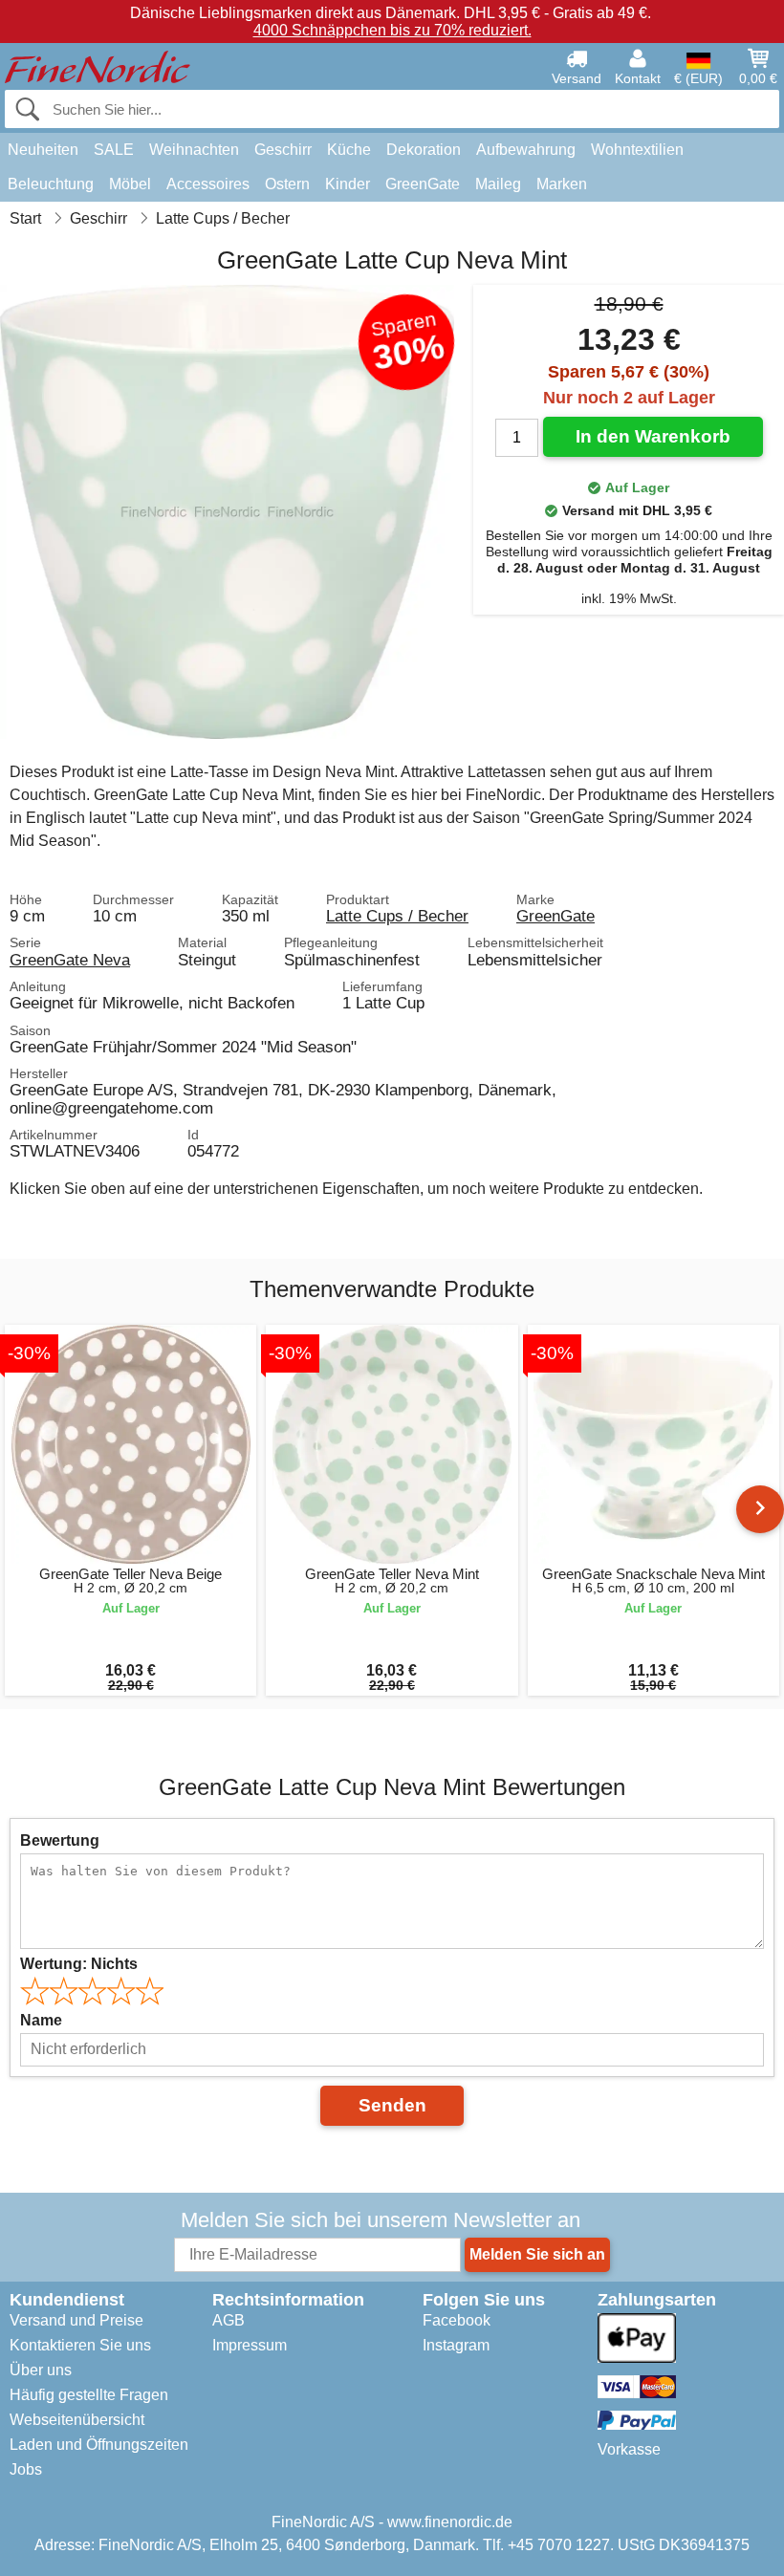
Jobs (26, 2469)
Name (41, 2020)
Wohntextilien (637, 150)
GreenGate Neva (70, 960)
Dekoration (424, 150)
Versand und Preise (76, 2320)
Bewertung (60, 1840)
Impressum (250, 2345)
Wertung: (79, 1964)
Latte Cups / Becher (397, 916)
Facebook (457, 2320)
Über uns (41, 2370)
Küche (349, 150)
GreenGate (423, 184)
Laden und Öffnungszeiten (99, 2445)
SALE (114, 150)
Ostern (287, 184)
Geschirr (283, 150)
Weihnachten (194, 150)
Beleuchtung (51, 184)
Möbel (130, 184)
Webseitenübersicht (77, 2420)
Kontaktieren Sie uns (80, 2345)
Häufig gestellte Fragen (89, 2395)
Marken (562, 184)
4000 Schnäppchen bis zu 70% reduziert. (392, 30)
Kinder (348, 184)
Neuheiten (43, 150)
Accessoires (208, 184)
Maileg (498, 184)
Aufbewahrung (526, 150)
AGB (229, 2320)
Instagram (456, 2345)
